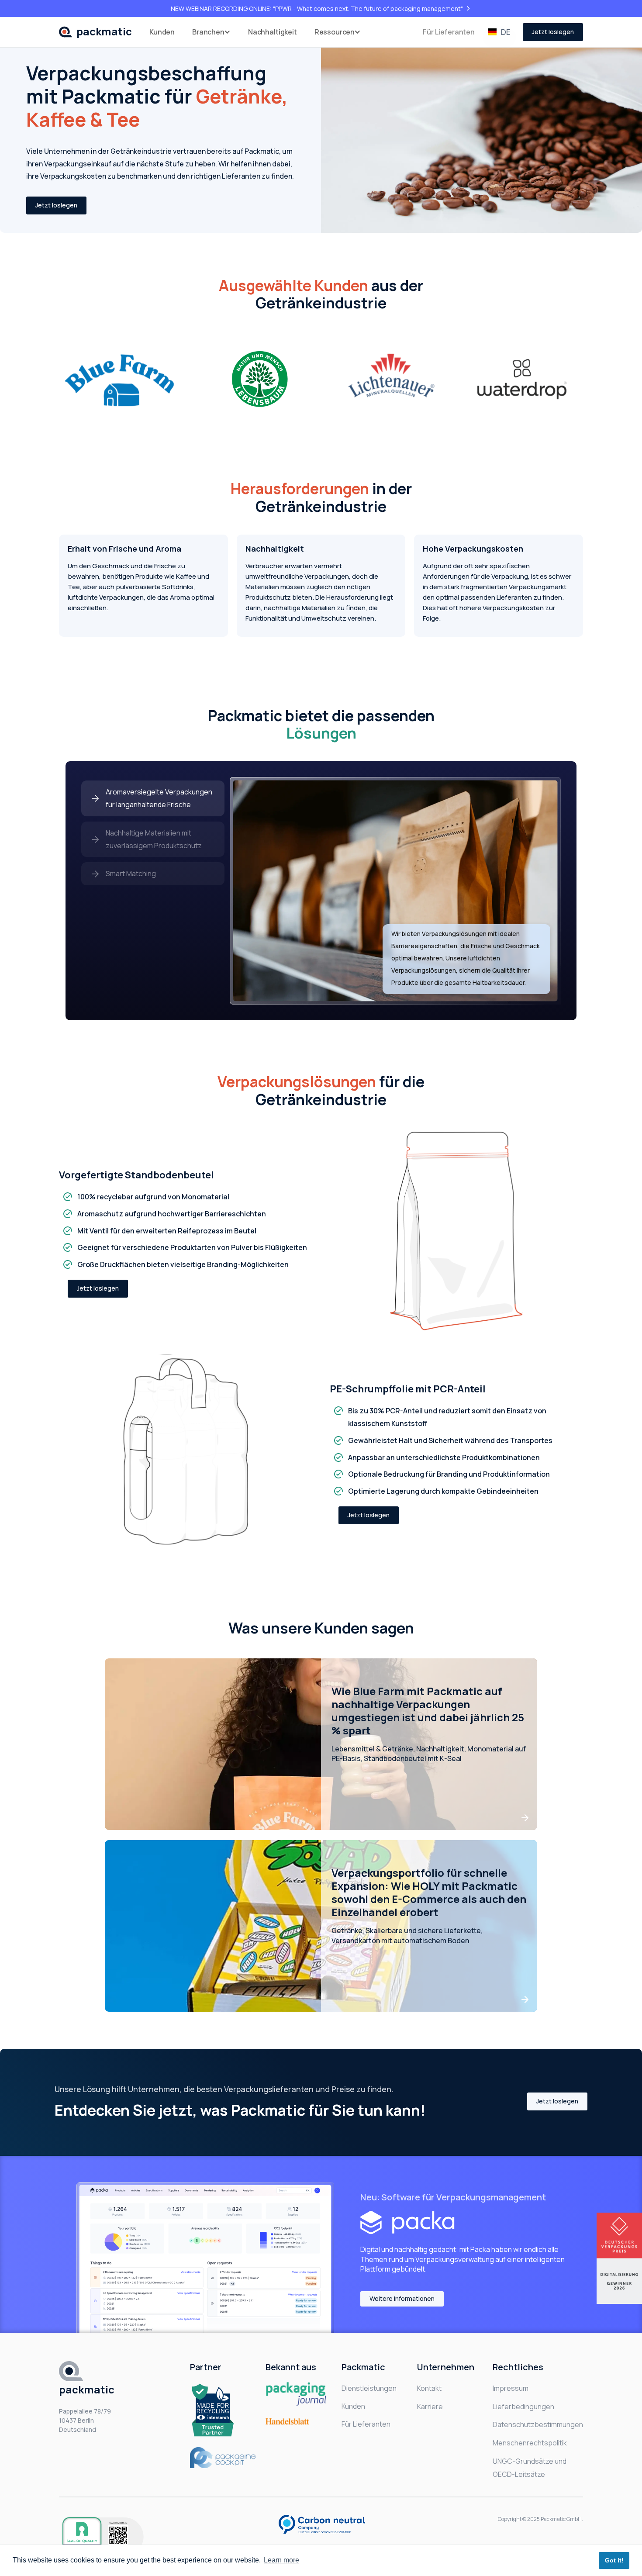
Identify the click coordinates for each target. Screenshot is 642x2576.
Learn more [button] (281, 2560)
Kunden (162, 32)
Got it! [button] (614, 2560)
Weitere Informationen (402, 2298)
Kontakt (429, 2388)
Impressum (511, 2388)
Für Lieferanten (449, 32)
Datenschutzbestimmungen (538, 2424)
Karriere (430, 2407)
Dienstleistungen (369, 2388)
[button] (211, 32)
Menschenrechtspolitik (530, 2443)
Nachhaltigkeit (273, 32)
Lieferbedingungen (523, 2407)
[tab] (153, 798)
